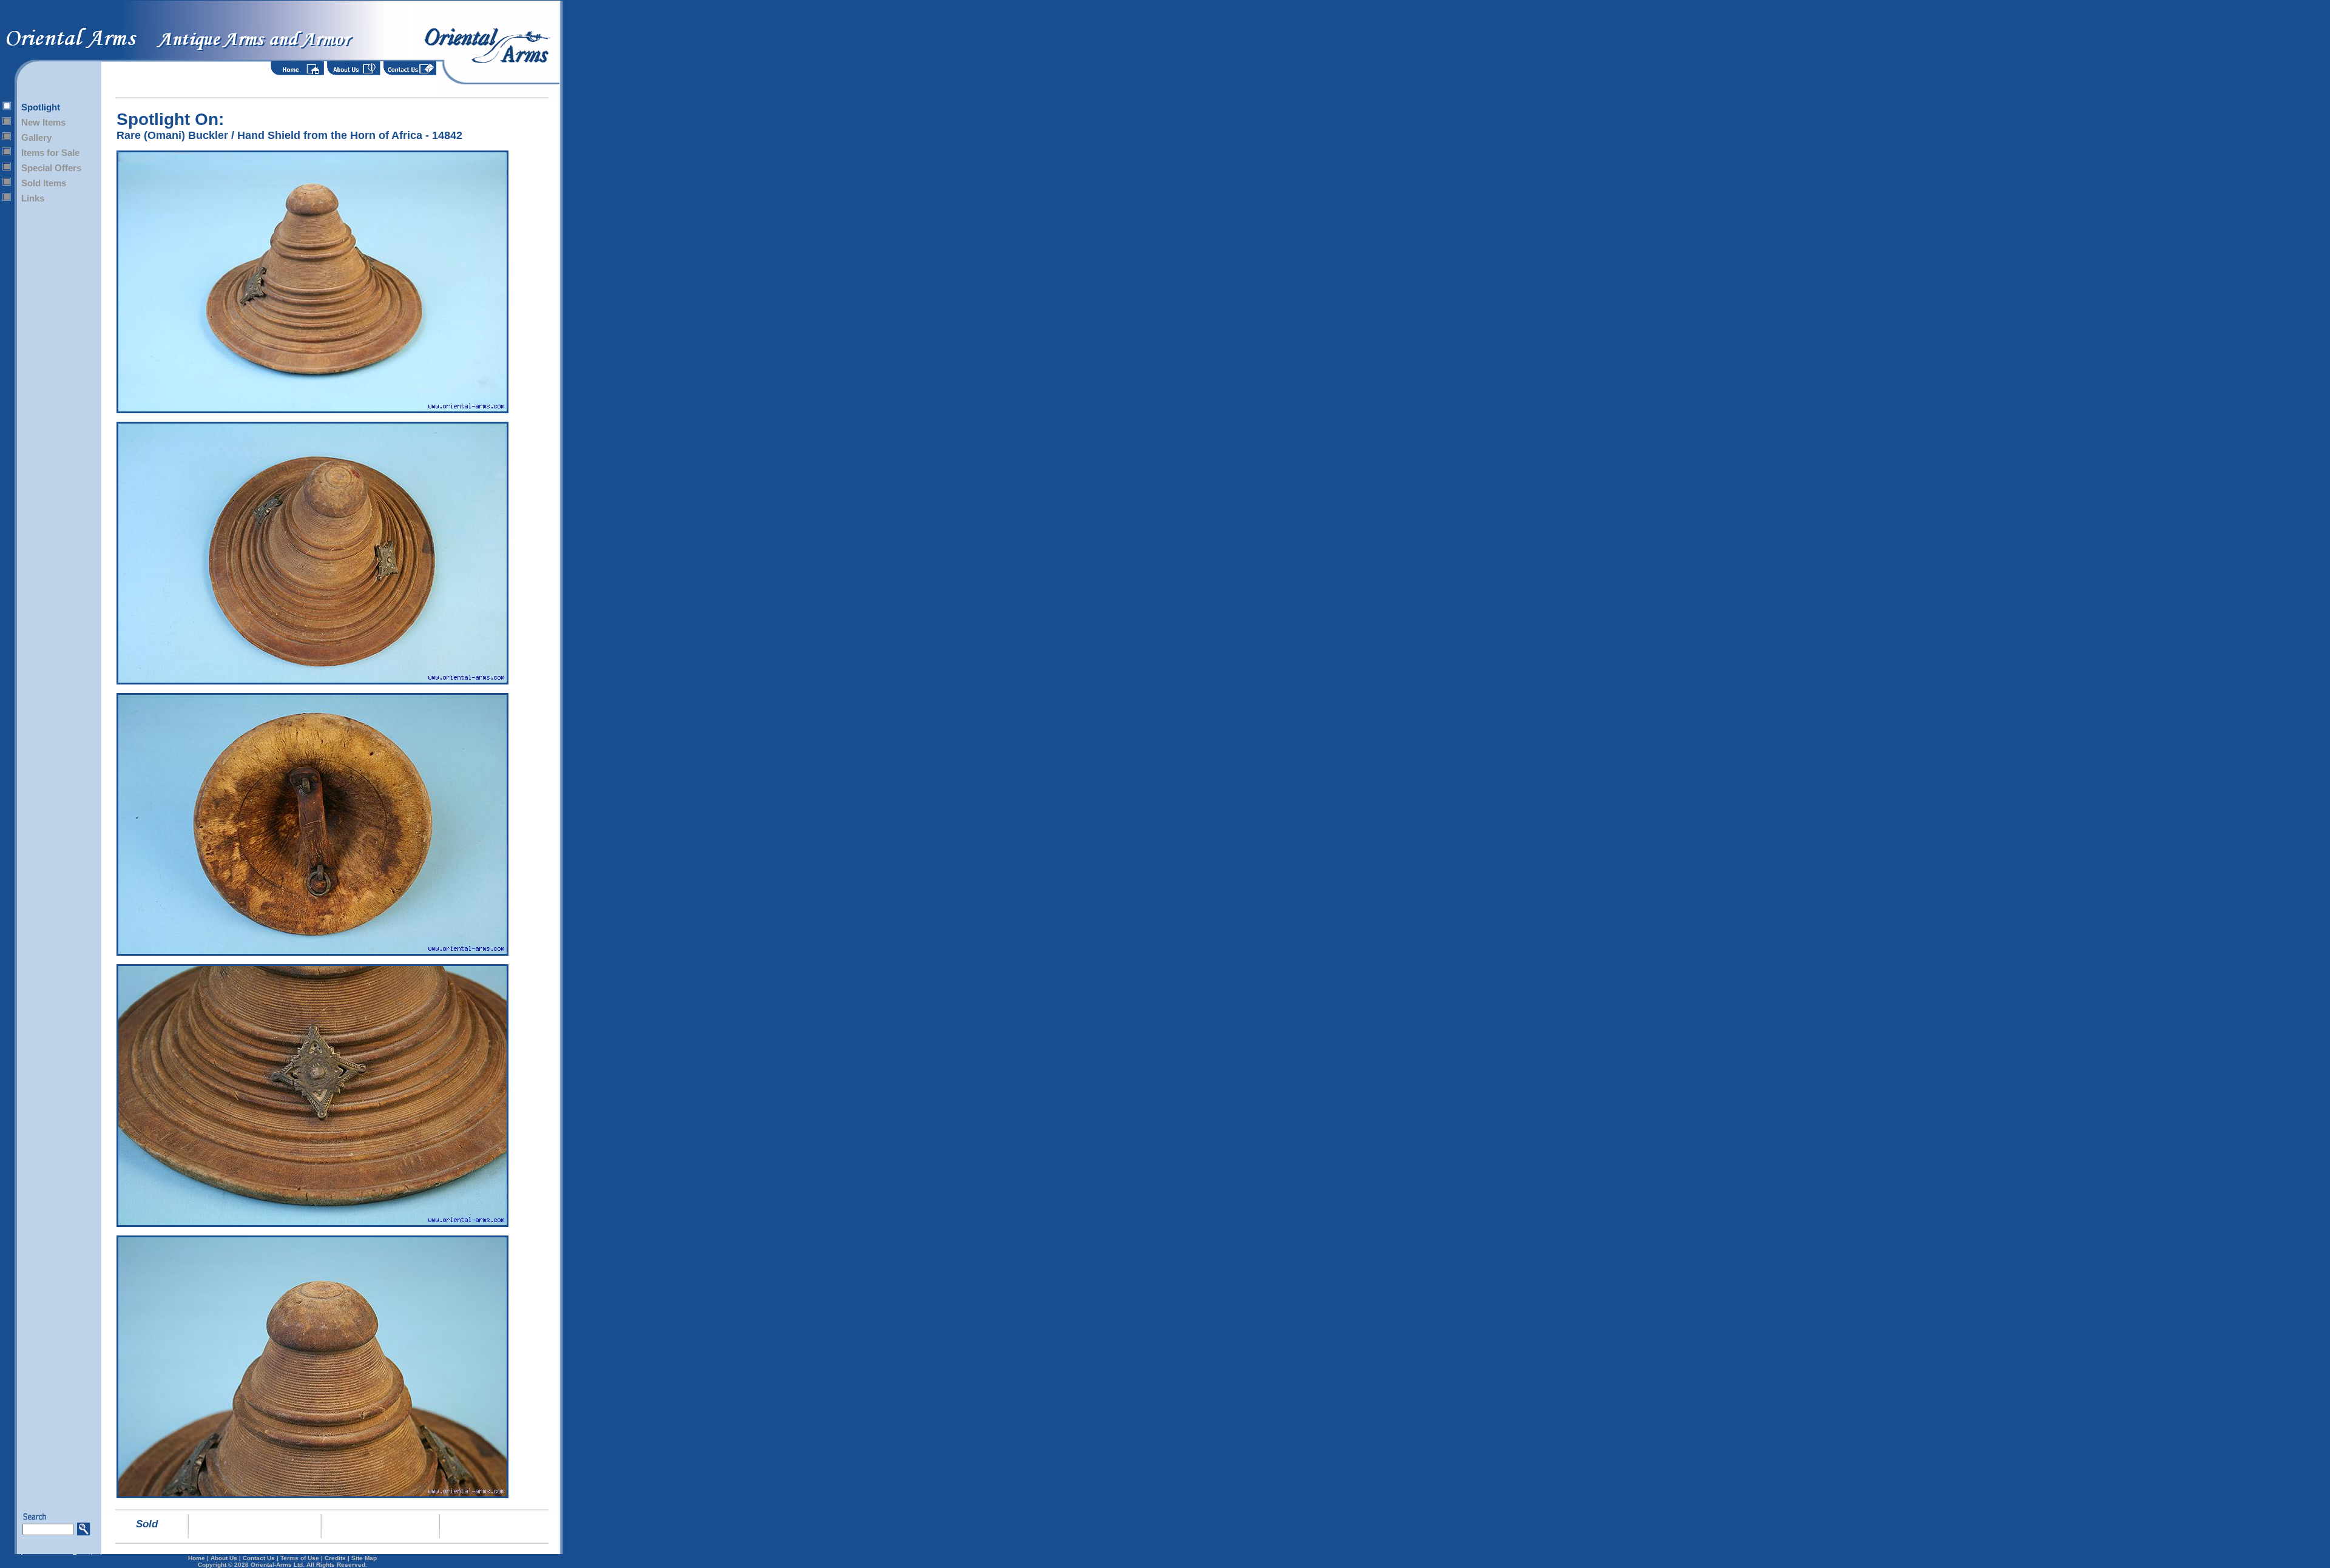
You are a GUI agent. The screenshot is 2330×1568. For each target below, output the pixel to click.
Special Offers (51, 168)
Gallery (36, 137)
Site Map (364, 1558)
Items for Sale (50, 153)
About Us (224, 1558)
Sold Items (44, 183)
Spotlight (41, 107)
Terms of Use (300, 1558)
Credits (335, 1558)
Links (33, 198)
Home (197, 1558)
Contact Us (259, 1558)
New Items (43, 122)
